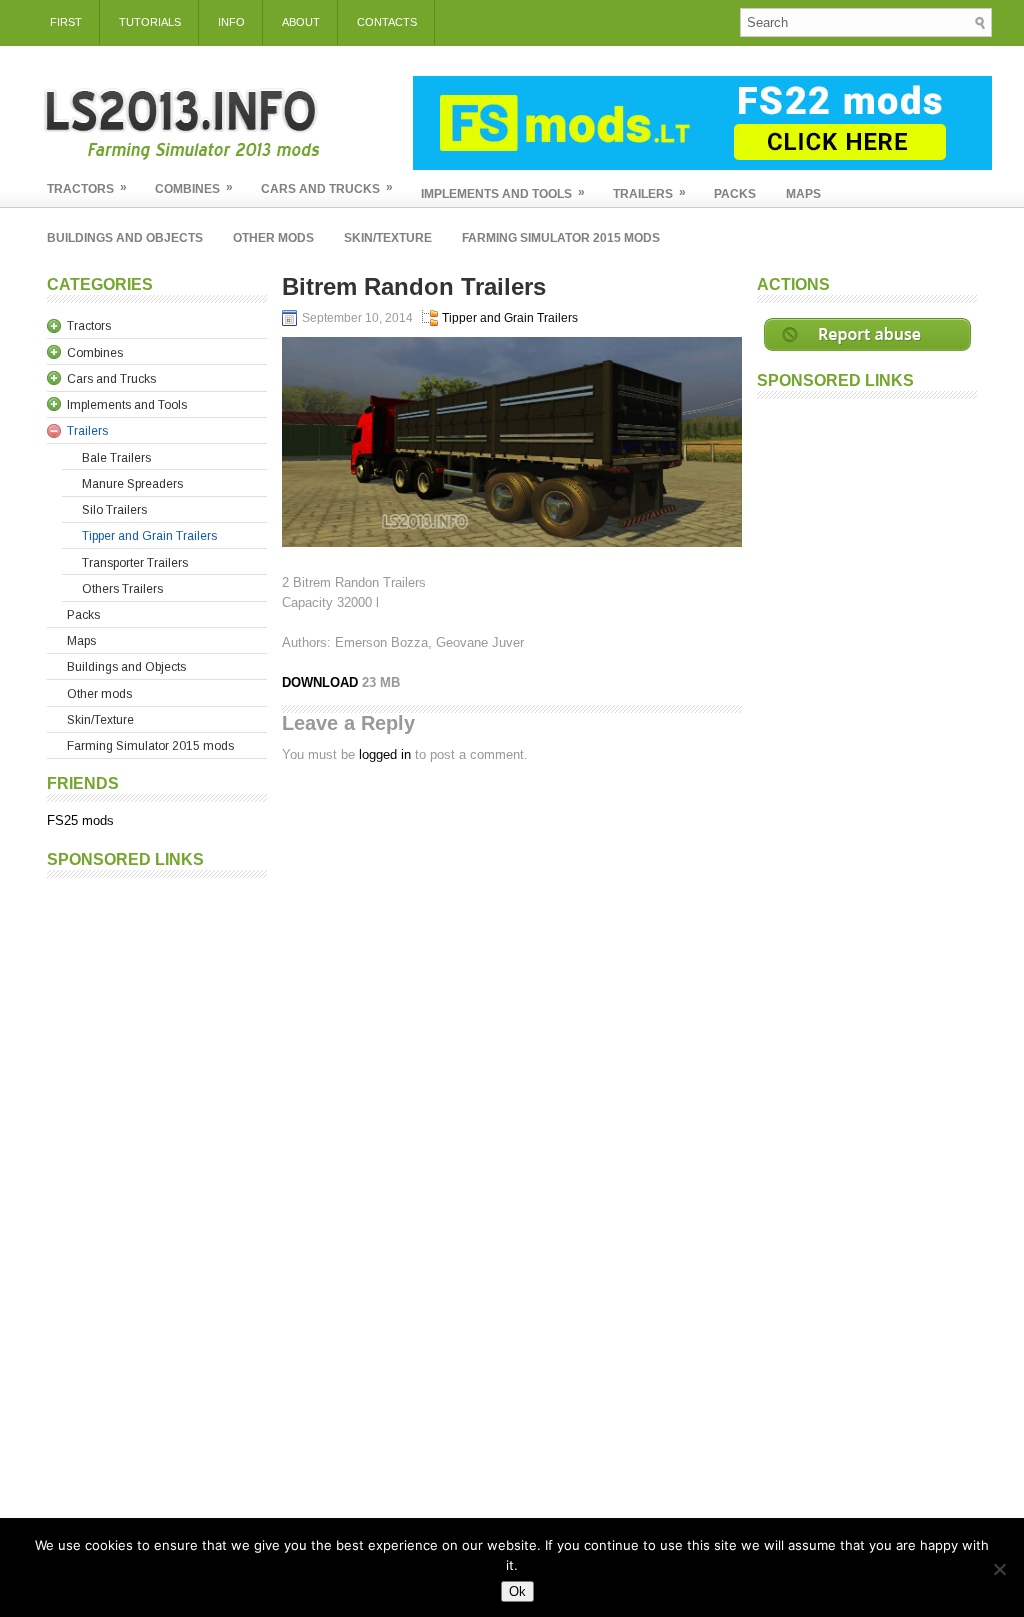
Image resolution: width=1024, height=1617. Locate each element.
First (66, 22)
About (301, 22)
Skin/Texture (388, 238)
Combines (194, 188)
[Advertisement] (157, 1188)
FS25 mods (80, 820)
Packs (735, 194)
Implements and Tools (503, 193)
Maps (803, 194)
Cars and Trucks (327, 188)
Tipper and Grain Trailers (510, 318)
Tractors (87, 188)
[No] (999, 1569)
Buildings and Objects (125, 238)
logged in (385, 754)
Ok (517, 1591)
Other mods (273, 238)
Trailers (649, 193)
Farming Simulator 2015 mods (561, 238)
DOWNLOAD (322, 682)
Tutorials (150, 22)
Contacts (387, 22)
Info (231, 22)
